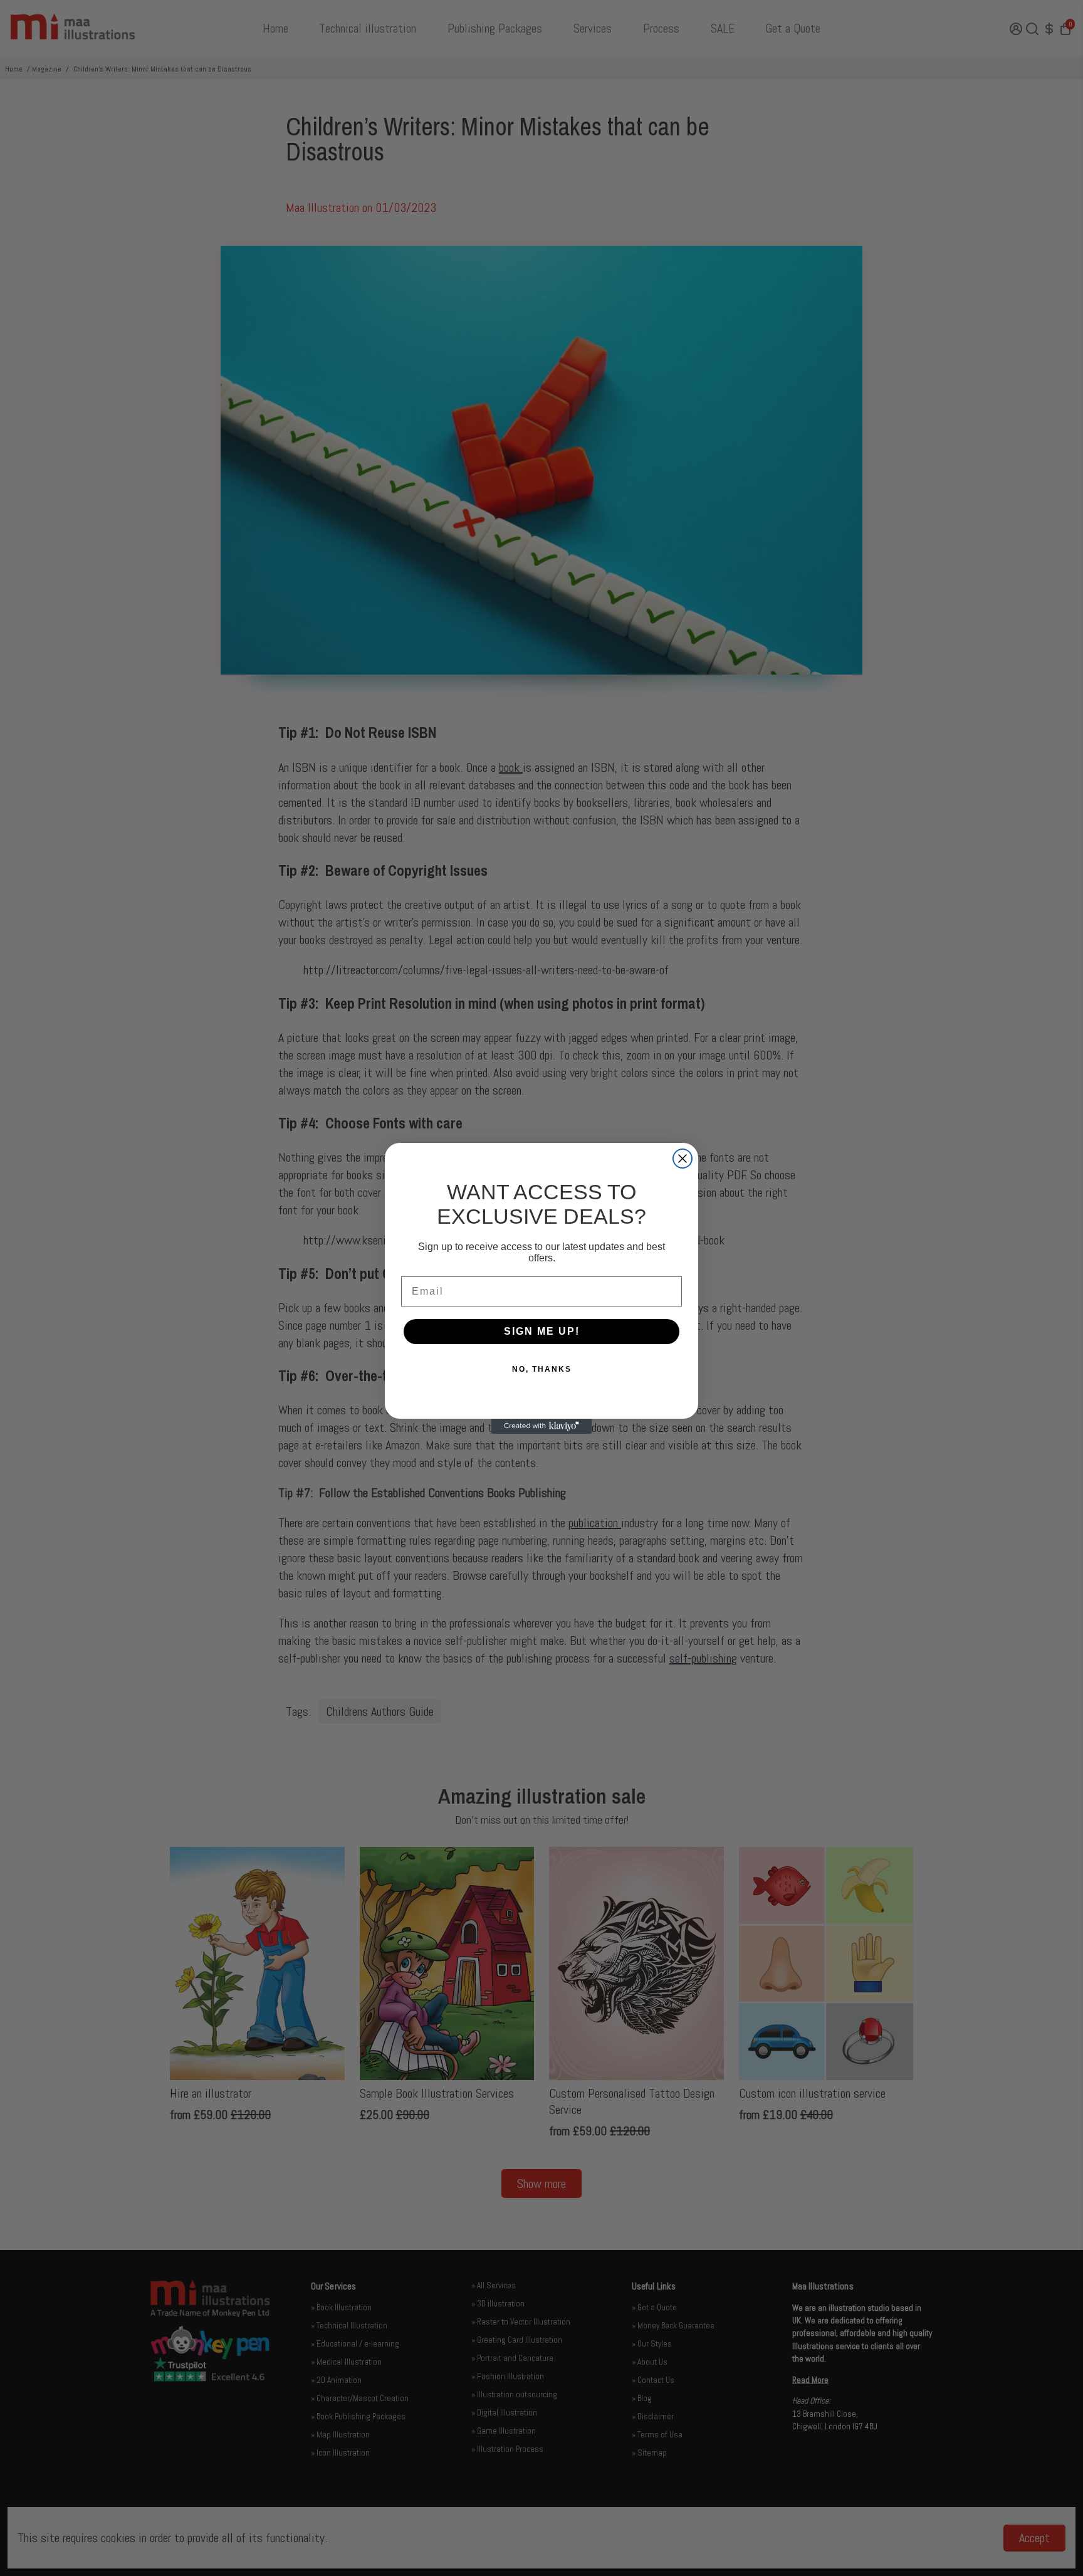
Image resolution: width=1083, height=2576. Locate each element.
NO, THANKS (542, 1369)
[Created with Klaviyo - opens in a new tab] (541, 1426)
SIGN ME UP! (542, 1331)
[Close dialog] (683, 1159)
